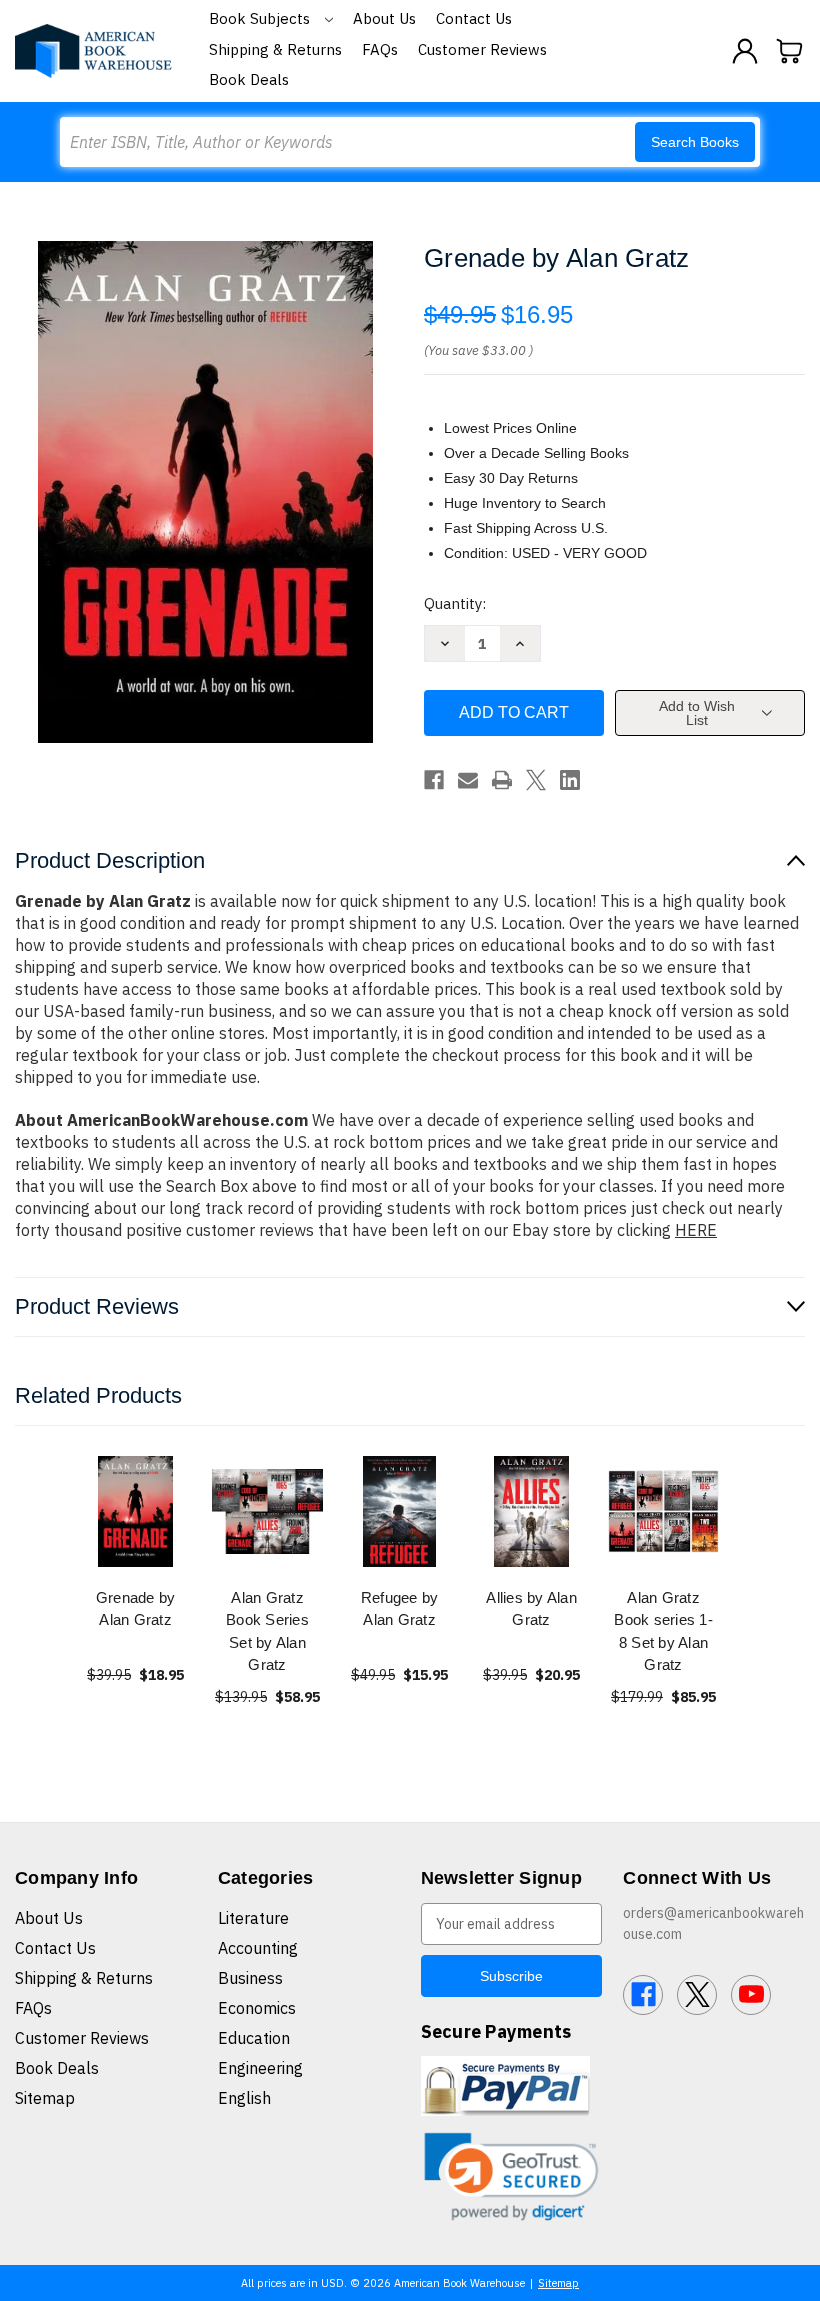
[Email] (468, 780)
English (244, 2098)
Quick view (136, 1510)
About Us (384, 18)
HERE (696, 1230)
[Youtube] (751, 1995)
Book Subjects (261, 18)
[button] (512, 2176)
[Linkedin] (570, 780)
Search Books (695, 142)
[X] (536, 780)
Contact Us (474, 18)
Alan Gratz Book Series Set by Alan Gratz (267, 1631)
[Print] (502, 780)
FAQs (380, 49)
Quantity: (455, 603)
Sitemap (45, 2098)
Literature (253, 1918)
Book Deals (249, 79)
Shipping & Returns (275, 49)
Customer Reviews (482, 49)
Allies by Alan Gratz (531, 1609)
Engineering (260, 2068)
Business (250, 1978)
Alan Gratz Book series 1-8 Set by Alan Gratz (663, 1631)
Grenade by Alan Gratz (136, 1609)
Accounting (258, 1948)
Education (254, 2038)
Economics (257, 2008)
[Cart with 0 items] (790, 51)
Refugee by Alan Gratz (400, 1609)
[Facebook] (434, 780)
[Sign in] (745, 51)
